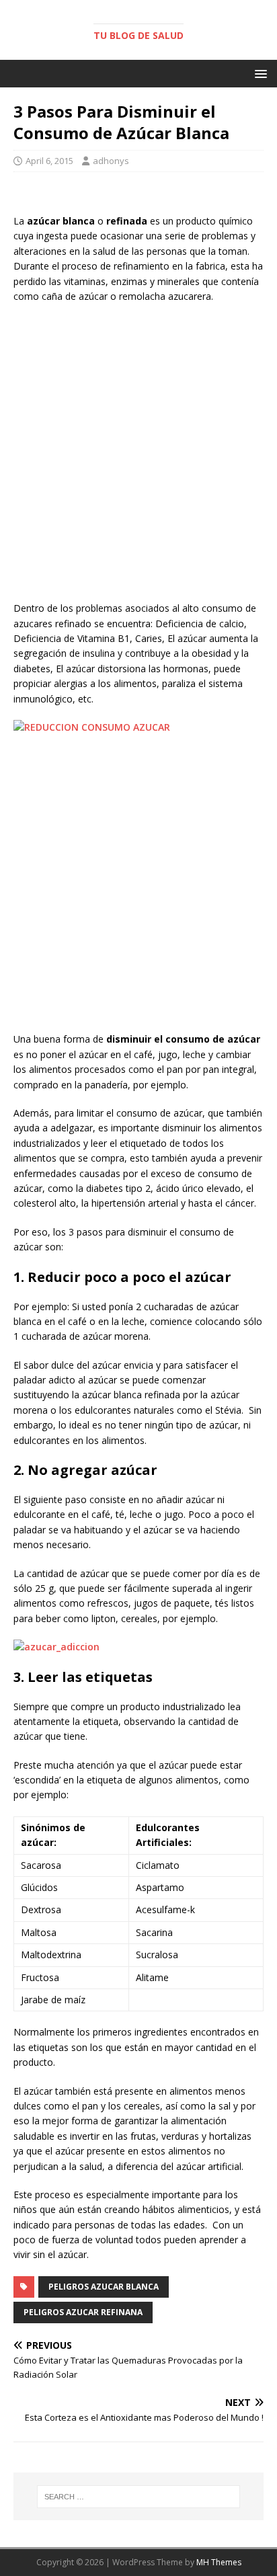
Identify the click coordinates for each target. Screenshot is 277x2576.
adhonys (111, 161)
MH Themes (219, 2562)
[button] (259, 73)
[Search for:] (139, 2497)
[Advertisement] (138, 456)
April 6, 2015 (49, 161)
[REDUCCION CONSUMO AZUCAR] (92, 727)
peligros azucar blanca (104, 2287)
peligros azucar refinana (83, 2312)
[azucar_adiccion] (56, 1647)
